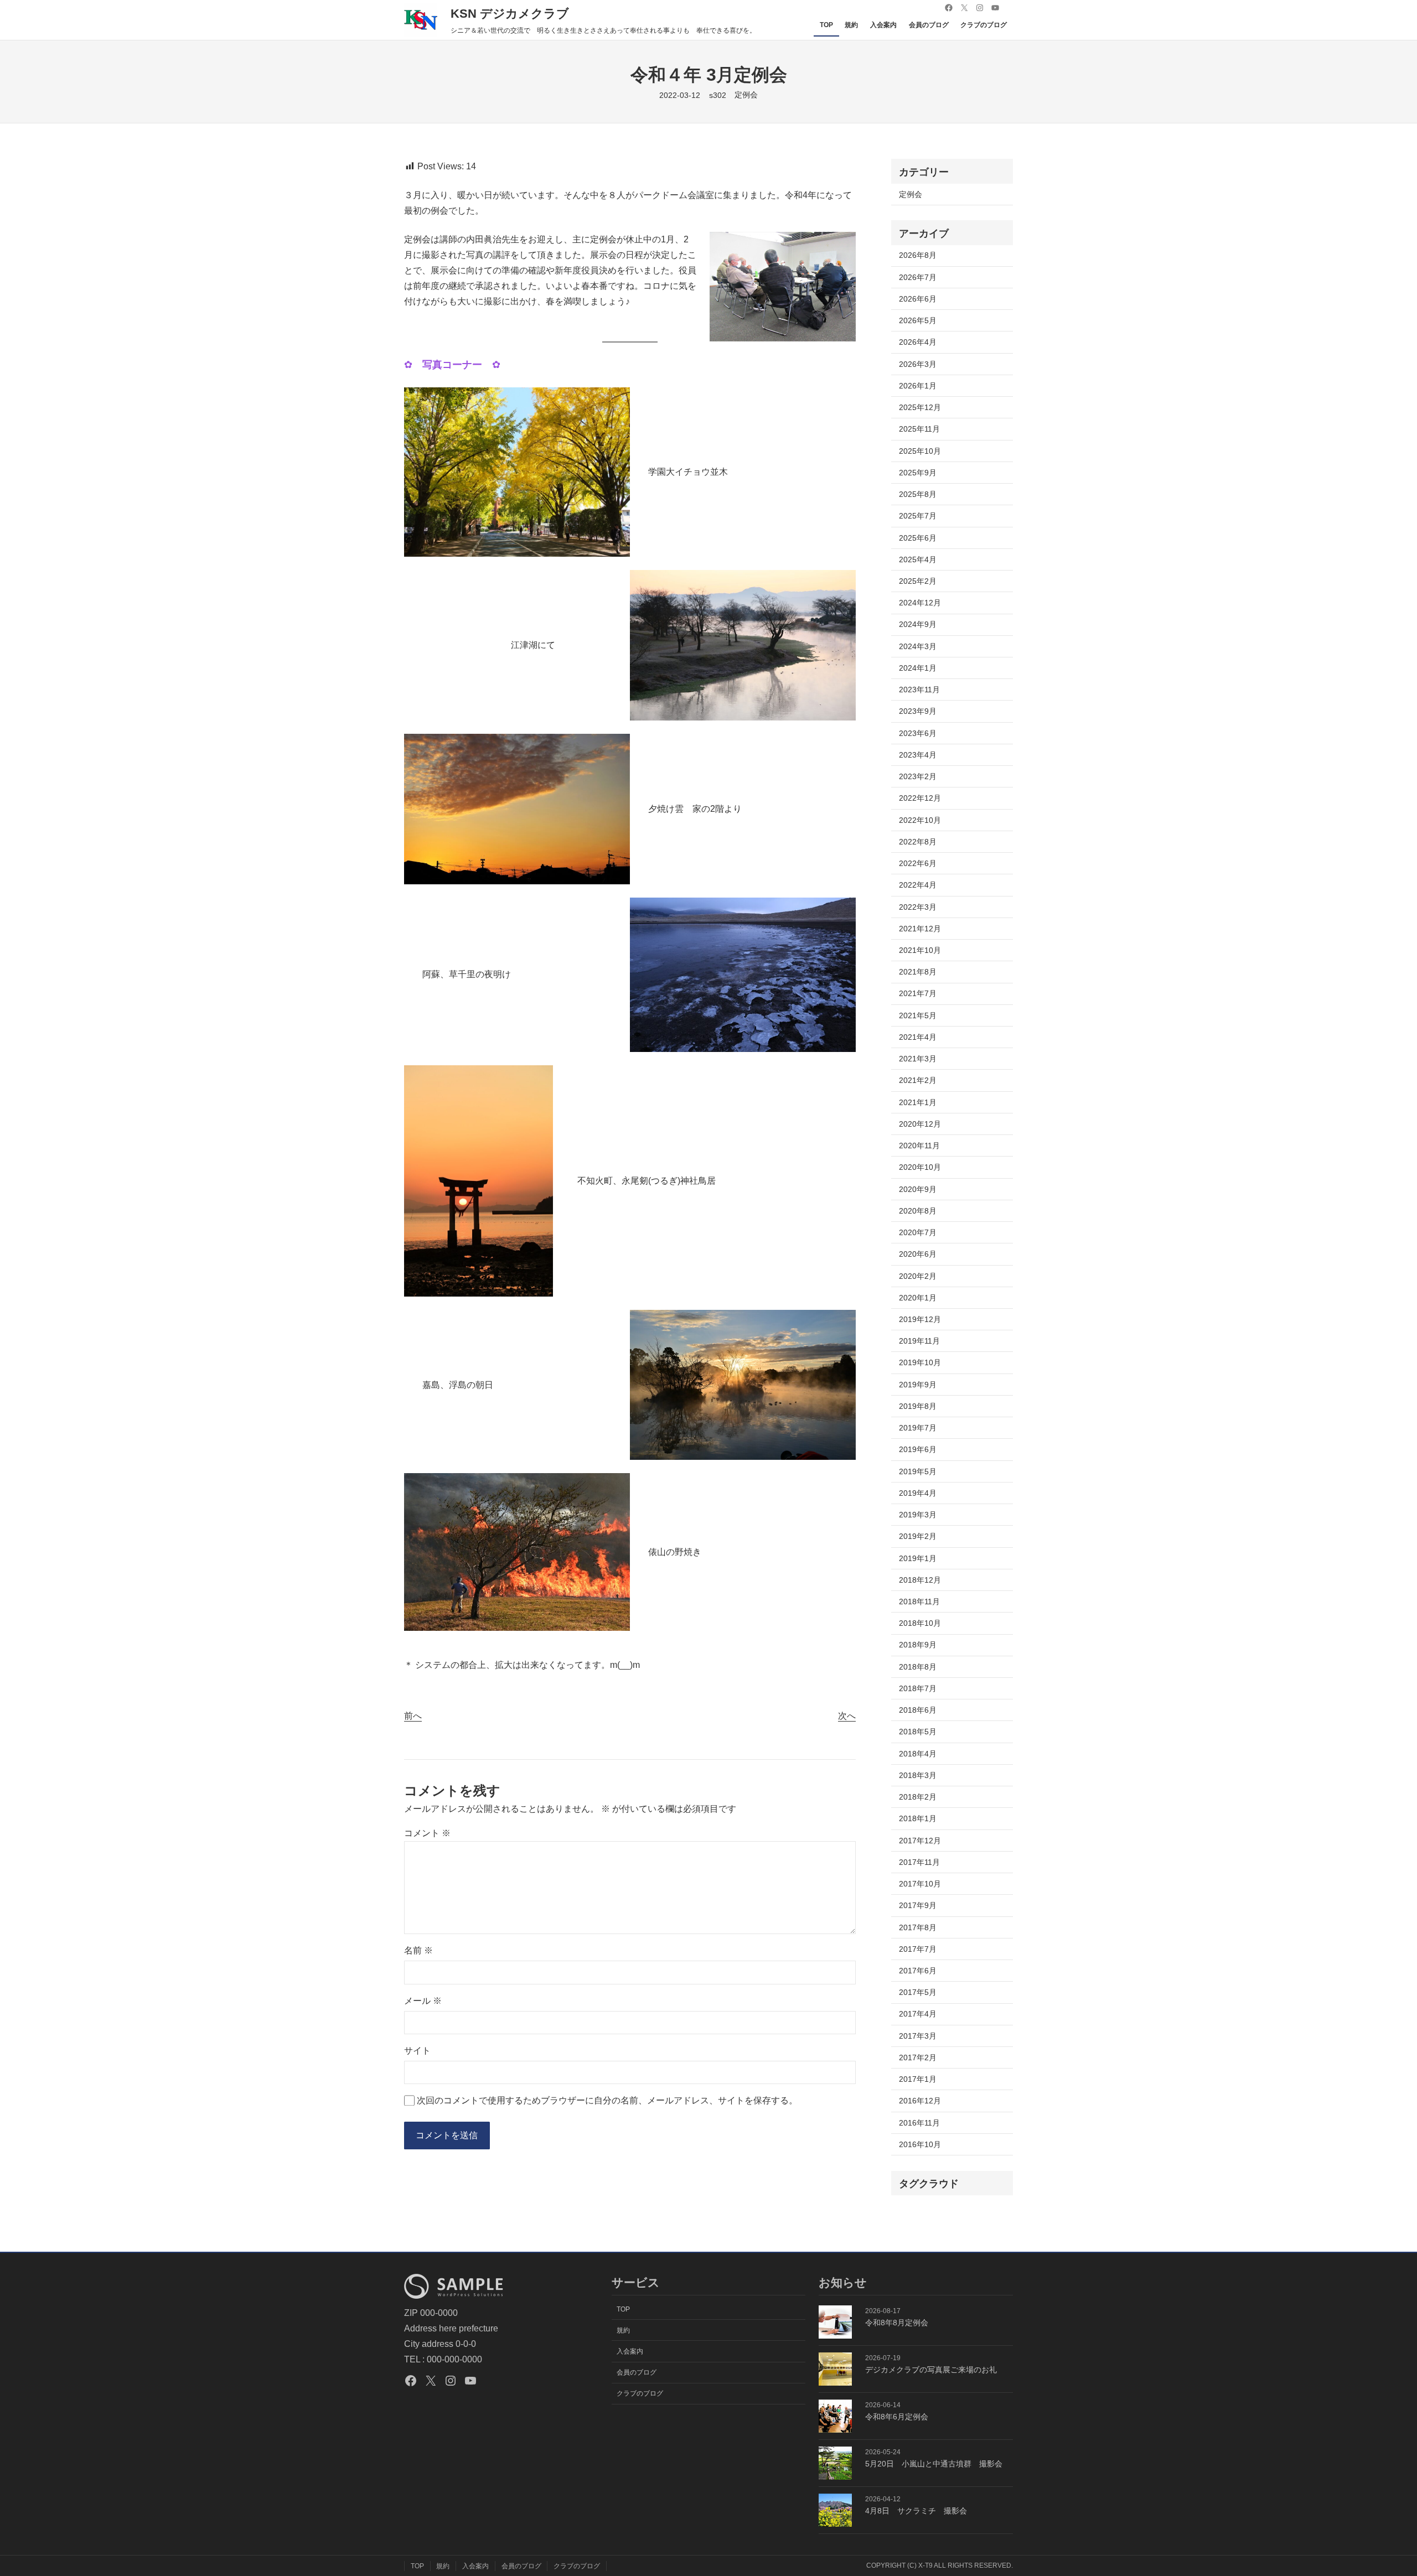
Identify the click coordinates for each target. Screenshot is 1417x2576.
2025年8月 (918, 494)
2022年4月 (918, 885)
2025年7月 (918, 516)
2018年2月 (918, 1797)
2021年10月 (920, 950)
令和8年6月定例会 (897, 2417)
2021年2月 (918, 1080)
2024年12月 (920, 603)
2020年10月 (920, 1167)
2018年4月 (918, 1754)
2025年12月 (920, 407)
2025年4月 (918, 559)
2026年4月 (918, 342)
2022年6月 (918, 863)
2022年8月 (918, 842)
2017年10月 (920, 1884)
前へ (413, 1716)
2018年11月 (919, 1601)
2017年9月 (918, 1905)
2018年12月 (920, 1580)
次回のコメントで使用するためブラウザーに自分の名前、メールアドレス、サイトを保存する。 (607, 2100)
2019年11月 (919, 1341)
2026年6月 (918, 299)
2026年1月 (918, 386)
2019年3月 (918, 1515)
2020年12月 (920, 1124)
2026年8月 (918, 255)
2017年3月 (918, 2036)
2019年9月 (918, 1385)
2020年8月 (918, 1211)
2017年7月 (918, 1949)
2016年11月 (919, 2123)
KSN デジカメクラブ (510, 14)
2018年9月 (918, 1645)
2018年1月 (918, 1818)
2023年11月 (919, 690)
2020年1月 (918, 1298)
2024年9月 (918, 624)
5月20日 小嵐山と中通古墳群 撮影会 (934, 2464)
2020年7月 (918, 1232)
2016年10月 (920, 2144)
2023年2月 (918, 776)
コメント (427, 1833)
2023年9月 (918, 711)
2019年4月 (918, 1493)
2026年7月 (918, 277)
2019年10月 (920, 1362)
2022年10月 (920, 820)
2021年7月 (918, 993)
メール (423, 2001)
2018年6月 (918, 1710)
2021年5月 (918, 1015)
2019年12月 (920, 1319)
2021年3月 (918, 1059)
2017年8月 (918, 1927)
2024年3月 (918, 646)
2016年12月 (920, 2101)
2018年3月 (918, 1775)
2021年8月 (918, 972)
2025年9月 (918, 473)
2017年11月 (919, 1862)
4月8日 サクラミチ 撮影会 (916, 2511)
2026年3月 (918, 364)
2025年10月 (920, 451)
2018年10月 (920, 1623)
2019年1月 (918, 1558)
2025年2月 (918, 581)
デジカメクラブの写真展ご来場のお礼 (931, 2370)
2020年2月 (918, 1276)
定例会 (746, 95)
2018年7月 (918, 1688)
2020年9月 (918, 1189)
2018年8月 (918, 1667)
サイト (417, 2051)
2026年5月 (918, 320)
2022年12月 (920, 798)
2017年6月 (918, 1971)
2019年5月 (918, 1471)
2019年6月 (918, 1449)
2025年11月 (919, 429)
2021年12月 (920, 929)
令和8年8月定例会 (897, 2323)
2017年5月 (918, 1992)
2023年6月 (918, 733)
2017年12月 (920, 1841)
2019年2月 (918, 1536)
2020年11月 (919, 1146)
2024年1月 (918, 668)
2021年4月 (918, 1037)
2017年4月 (918, 2014)
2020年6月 (918, 1254)
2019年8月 (918, 1406)
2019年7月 (918, 1428)
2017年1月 (918, 2079)
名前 (418, 1950)
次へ (847, 1716)
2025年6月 (918, 538)
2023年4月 (918, 755)
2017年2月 (918, 2057)
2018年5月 (918, 1732)
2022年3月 (918, 907)
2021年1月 (918, 1102)
